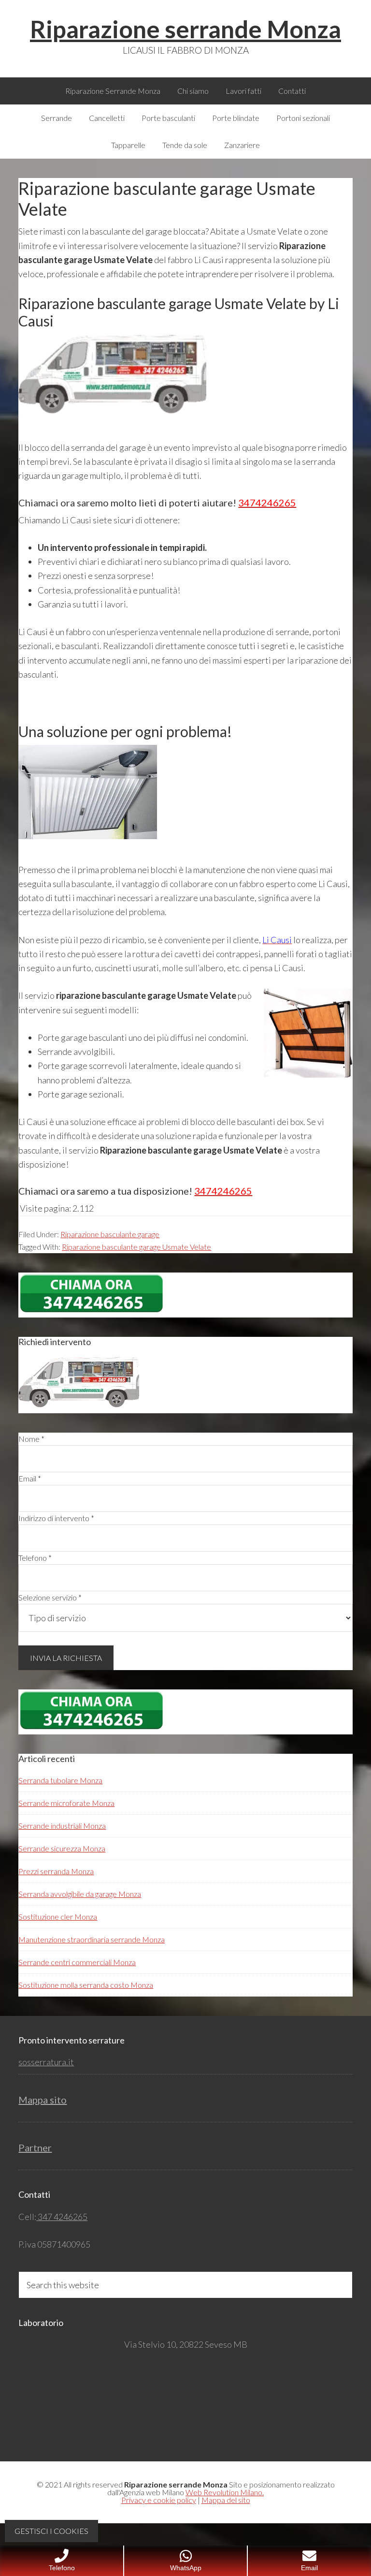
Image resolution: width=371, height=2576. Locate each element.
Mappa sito (43, 2100)
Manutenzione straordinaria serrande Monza (92, 1939)
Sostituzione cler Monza (58, 1917)
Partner (35, 2147)
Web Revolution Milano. (225, 2492)
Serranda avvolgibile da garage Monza (80, 1894)
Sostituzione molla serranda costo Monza (86, 1985)
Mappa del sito (226, 2500)
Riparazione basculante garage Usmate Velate (136, 1247)
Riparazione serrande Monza (185, 29)
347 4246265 (62, 2217)
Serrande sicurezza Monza (62, 1848)
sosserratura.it (46, 2062)
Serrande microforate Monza (66, 1803)
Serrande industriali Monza (62, 1826)
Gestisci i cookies (51, 2531)
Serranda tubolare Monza (60, 1780)
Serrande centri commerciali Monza (77, 1962)
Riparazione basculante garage (110, 1234)
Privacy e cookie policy (159, 2500)
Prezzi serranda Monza (56, 1871)
